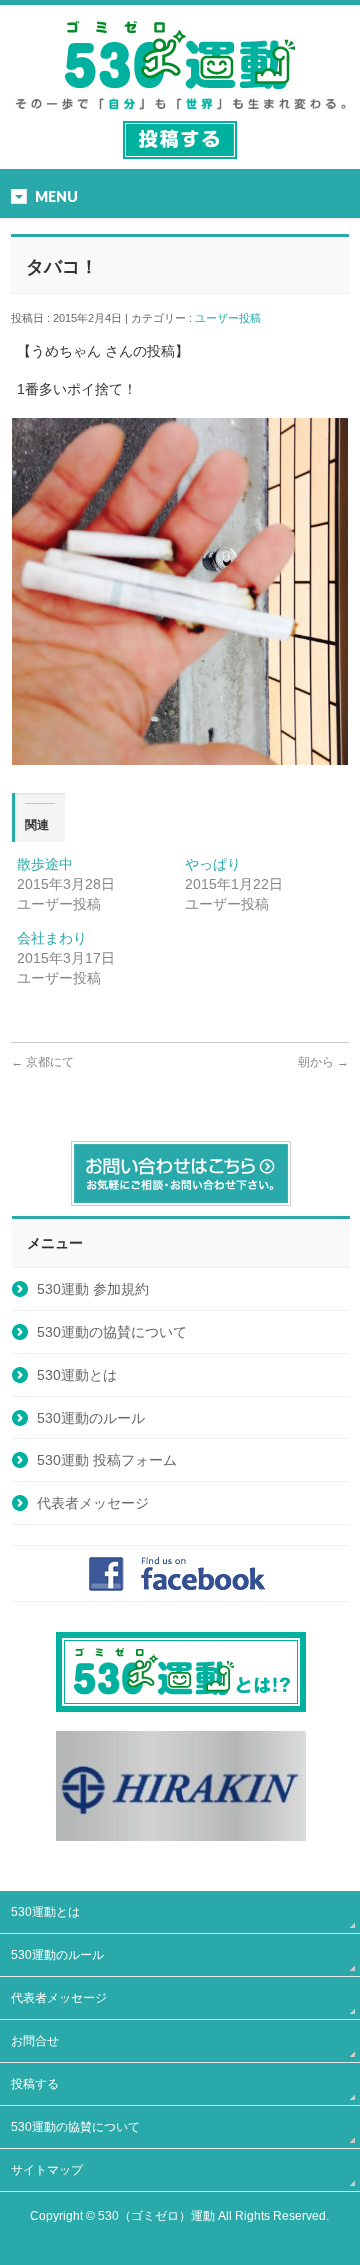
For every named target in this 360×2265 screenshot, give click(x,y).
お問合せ (35, 2041)
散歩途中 (45, 864)
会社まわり (52, 938)
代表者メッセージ (93, 1503)
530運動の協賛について (112, 1332)
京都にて (42, 1062)
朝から (323, 1062)
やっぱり (213, 864)
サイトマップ (47, 2170)
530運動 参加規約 (93, 1289)
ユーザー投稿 (233, 318)
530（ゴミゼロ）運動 (156, 2216)
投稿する (35, 2084)
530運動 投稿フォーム (107, 1460)
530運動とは (77, 1375)
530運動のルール (91, 1418)
